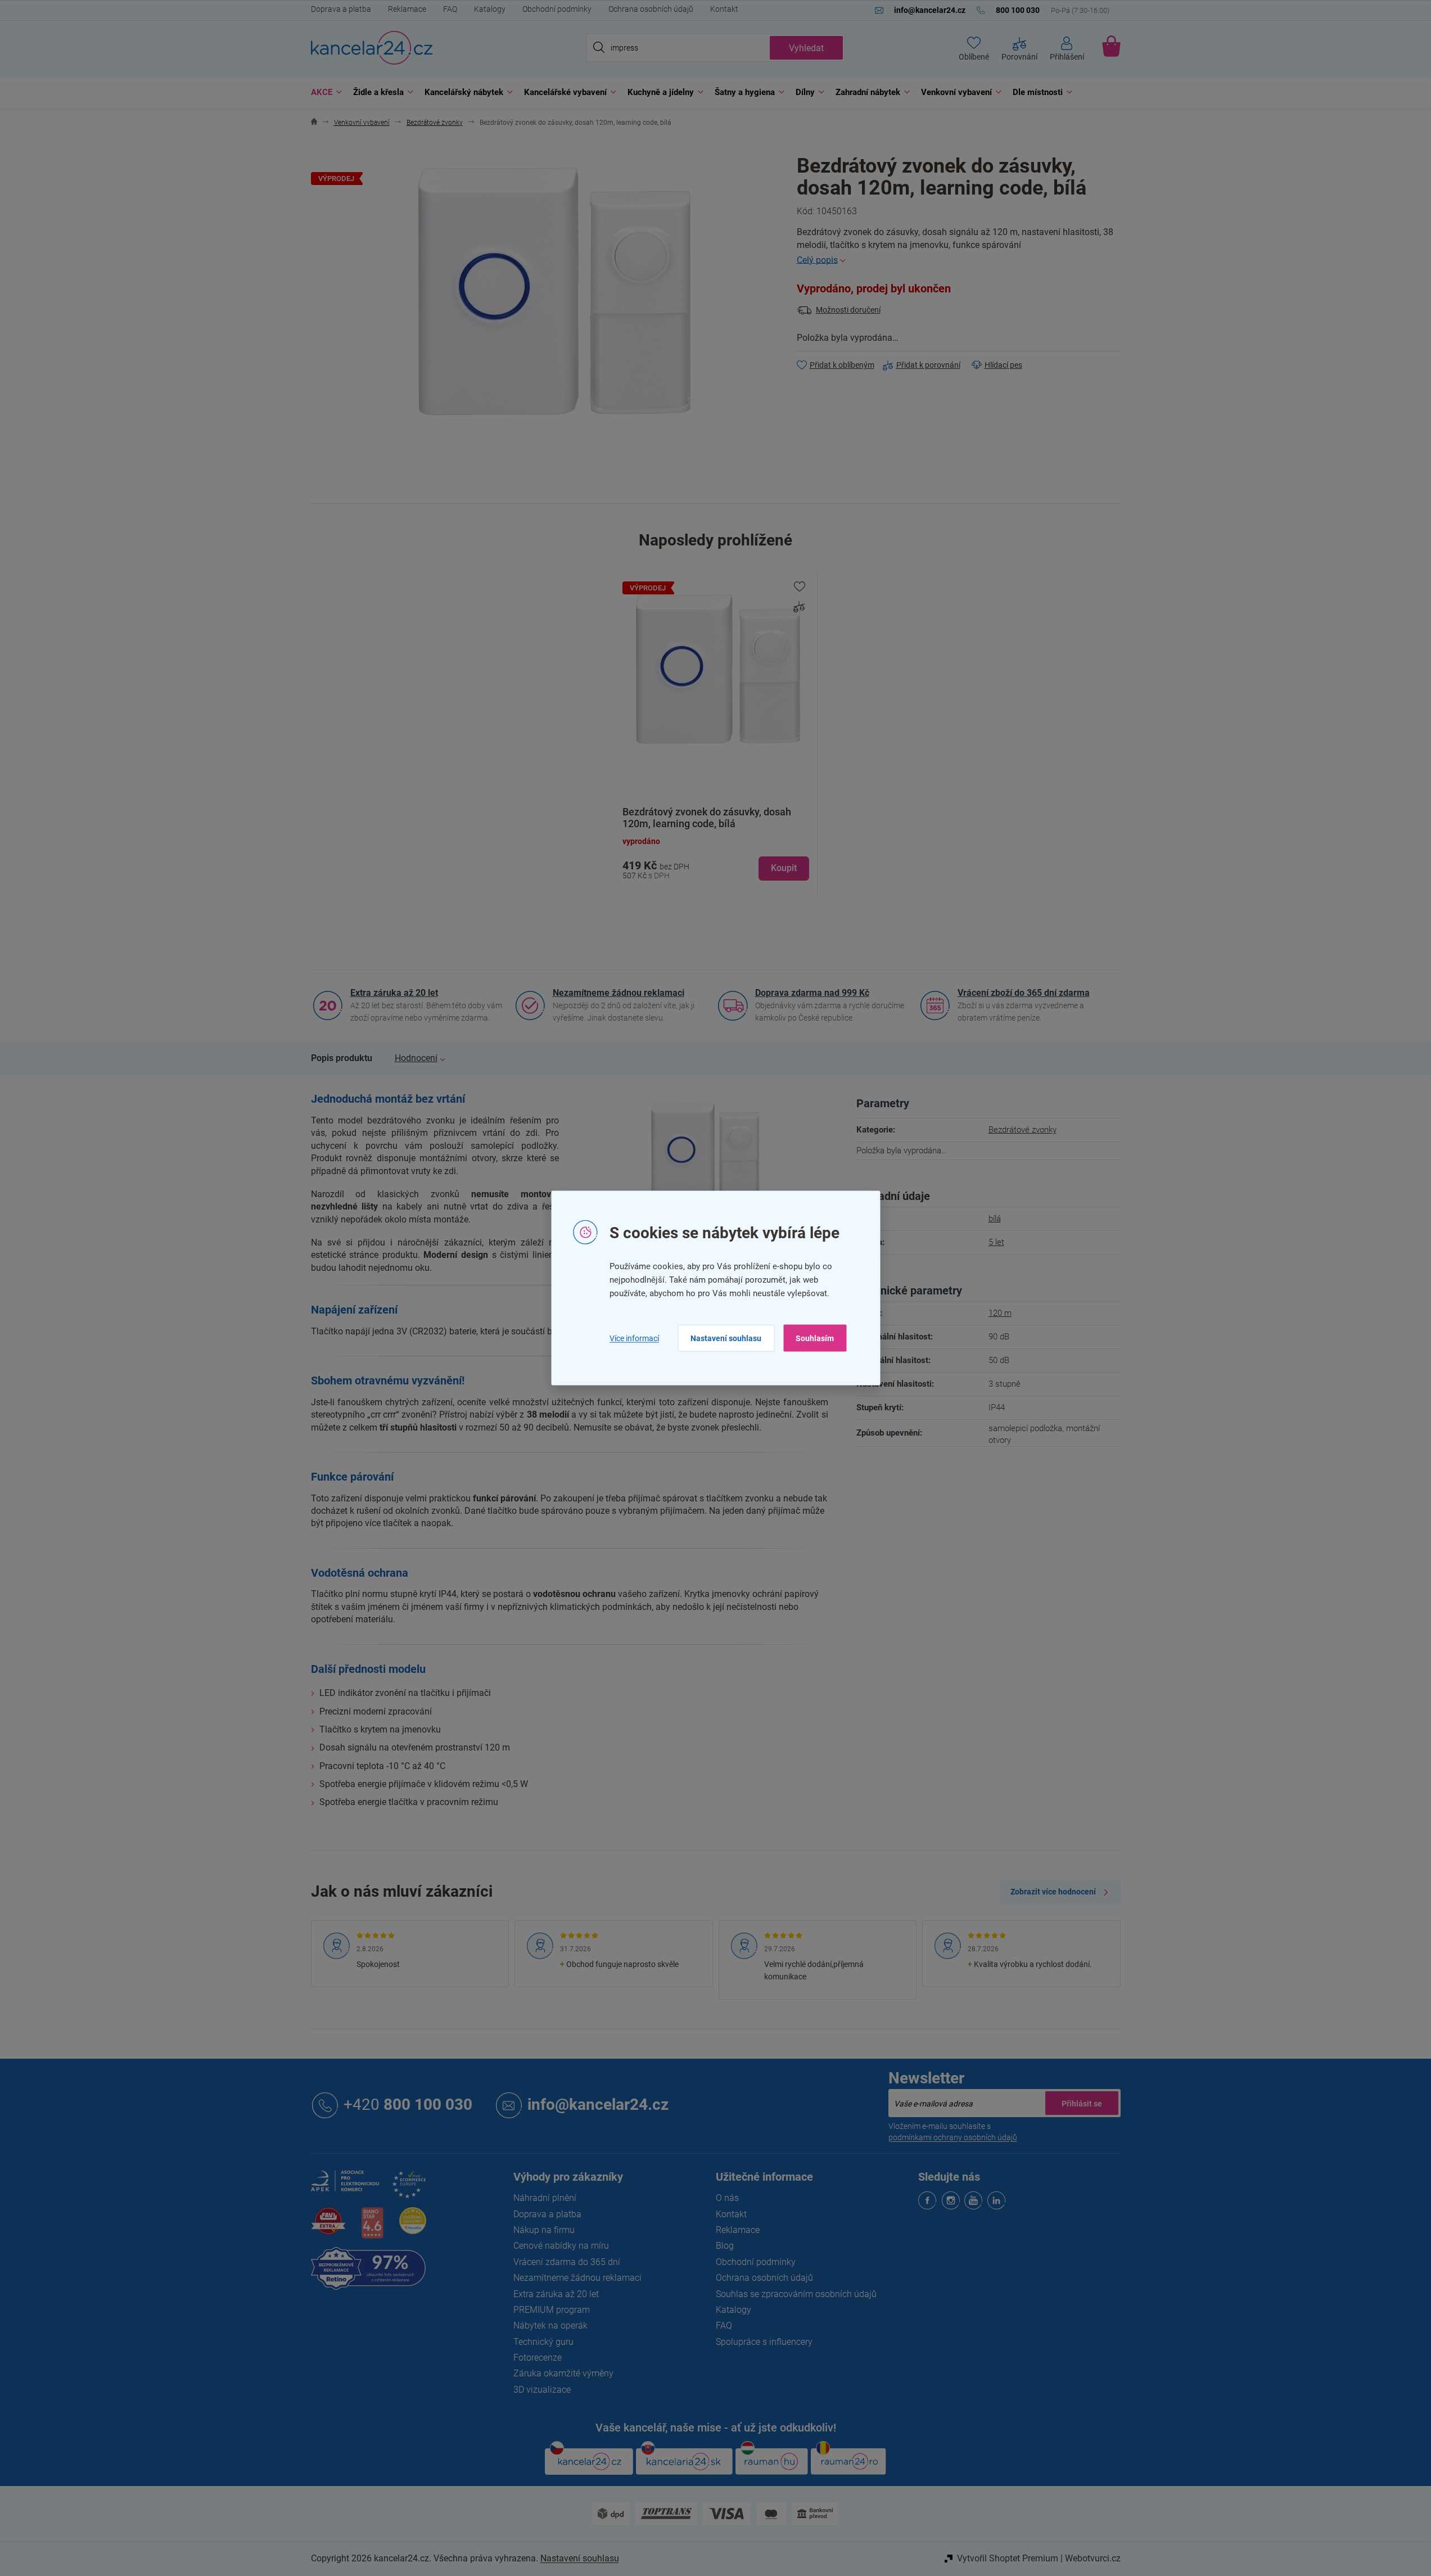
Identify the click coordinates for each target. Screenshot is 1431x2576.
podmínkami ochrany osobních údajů (953, 2137)
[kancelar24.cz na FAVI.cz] (328, 2227)
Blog (725, 2246)
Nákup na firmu (544, 2230)
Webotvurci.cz (1093, 2558)
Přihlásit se (1082, 2103)
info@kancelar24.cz (598, 2104)
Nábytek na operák (550, 2325)
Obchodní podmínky (557, 9)
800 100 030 (408, 2104)
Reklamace (407, 9)
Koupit (784, 868)
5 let (996, 1242)
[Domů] (314, 123)
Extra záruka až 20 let (394, 993)
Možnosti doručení (848, 310)
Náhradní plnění (545, 2198)
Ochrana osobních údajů (651, 9)
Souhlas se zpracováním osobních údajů (796, 2294)
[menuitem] (324, 93)
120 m (1000, 1313)
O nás (727, 2198)
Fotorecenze (538, 2358)
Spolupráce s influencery (764, 2342)
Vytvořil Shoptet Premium (1008, 2558)
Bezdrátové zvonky (1023, 1130)
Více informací (634, 1338)
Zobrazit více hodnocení (1053, 1892)
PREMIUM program (552, 2310)
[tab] (342, 1058)
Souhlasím (815, 1338)
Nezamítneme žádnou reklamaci (619, 993)
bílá (995, 1219)
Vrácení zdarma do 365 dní (567, 2262)
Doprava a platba (341, 9)
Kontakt (724, 9)
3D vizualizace (542, 2390)
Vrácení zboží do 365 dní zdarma (1024, 993)
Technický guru (543, 2342)
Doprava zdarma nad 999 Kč (812, 993)
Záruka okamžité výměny (563, 2373)
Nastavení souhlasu (726, 1338)
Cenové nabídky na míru (561, 2246)
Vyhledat (806, 48)
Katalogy (490, 9)
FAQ (450, 9)
